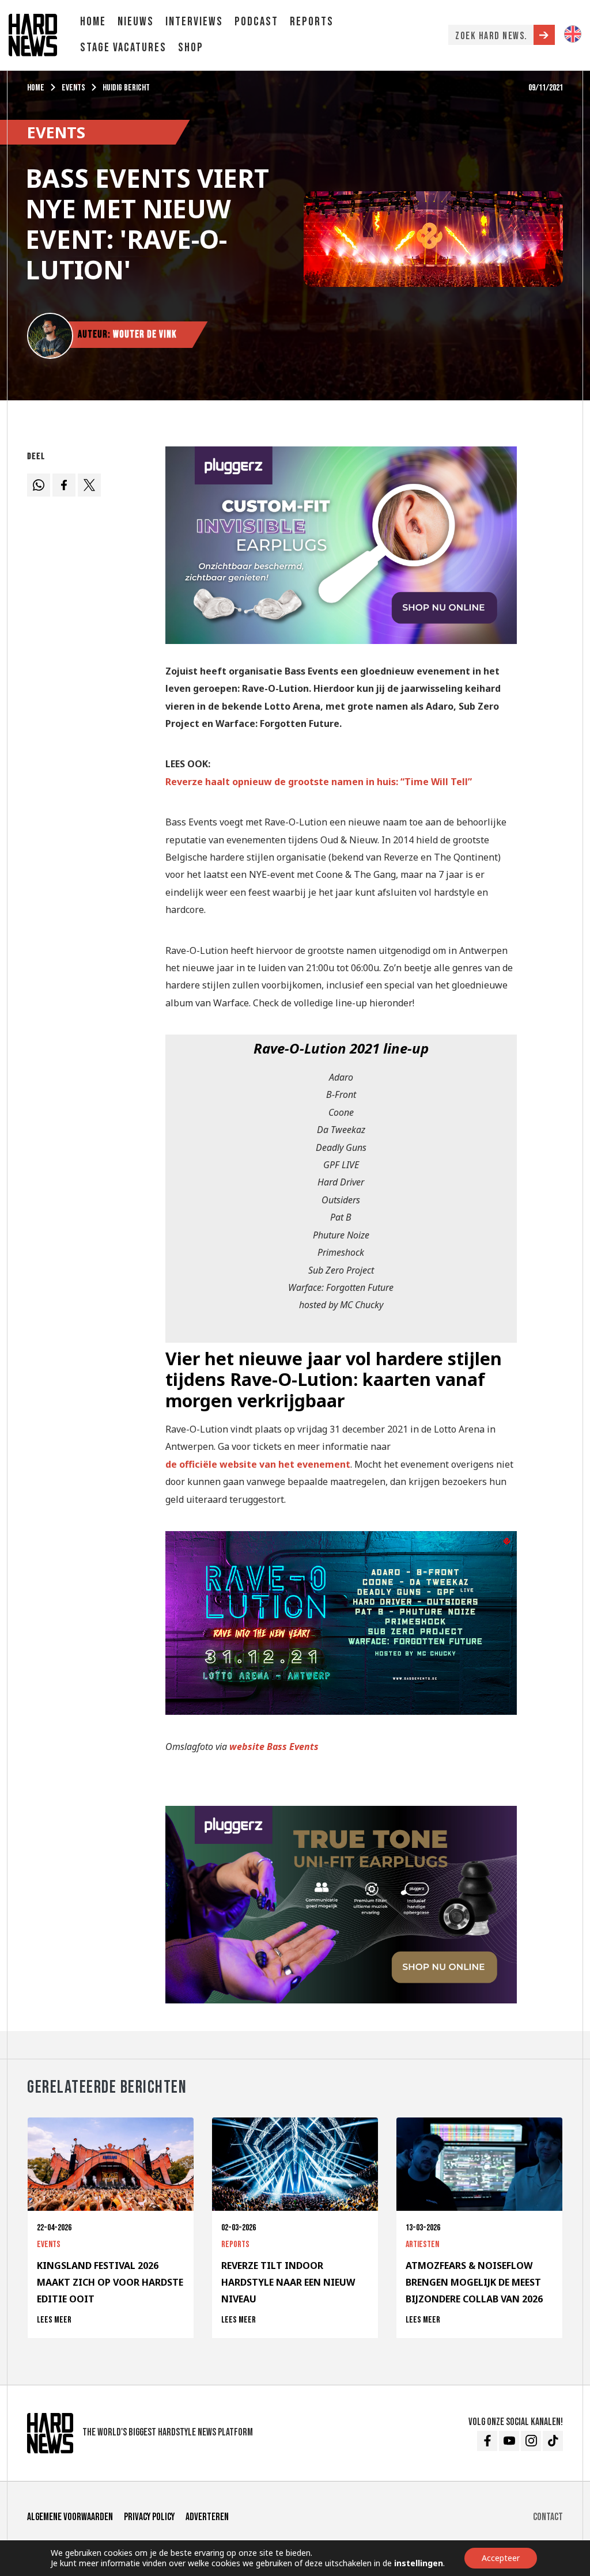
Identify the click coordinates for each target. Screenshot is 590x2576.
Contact (548, 2517)
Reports (312, 22)
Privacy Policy (149, 2517)
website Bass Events (274, 1747)
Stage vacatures (123, 48)
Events (73, 88)
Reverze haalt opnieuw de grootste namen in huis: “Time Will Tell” (319, 782)
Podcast (256, 22)
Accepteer (501, 2558)
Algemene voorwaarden (70, 2517)
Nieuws (136, 22)
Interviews (194, 22)
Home (93, 22)
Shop (191, 48)
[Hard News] (33, 34)
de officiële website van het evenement (258, 1464)
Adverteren (207, 2517)
